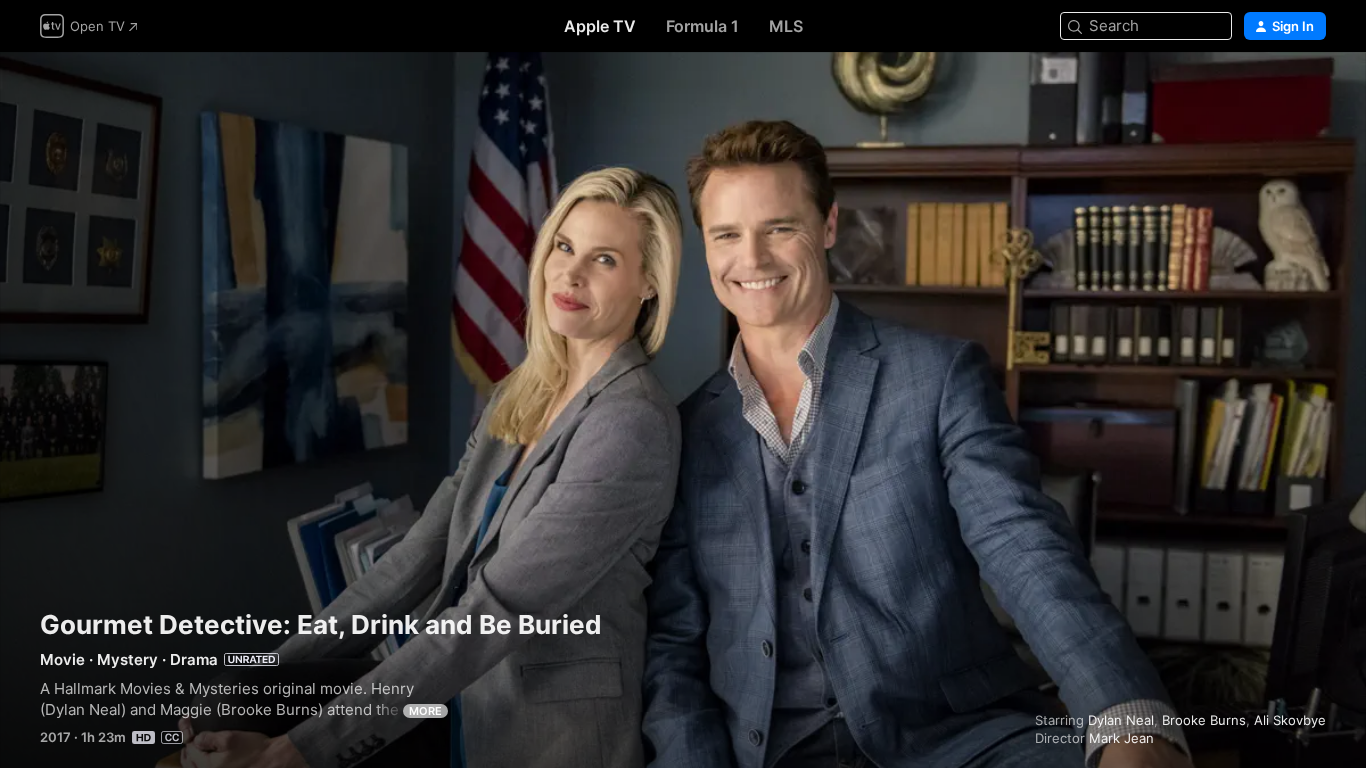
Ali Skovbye (1290, 720)
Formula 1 (702, 26)
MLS (786, 26)
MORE (425, 711)
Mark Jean (1121, 738)
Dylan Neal (1121, 720)
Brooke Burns (1204, 720)
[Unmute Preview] (1312, 91)
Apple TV (600, 26)
